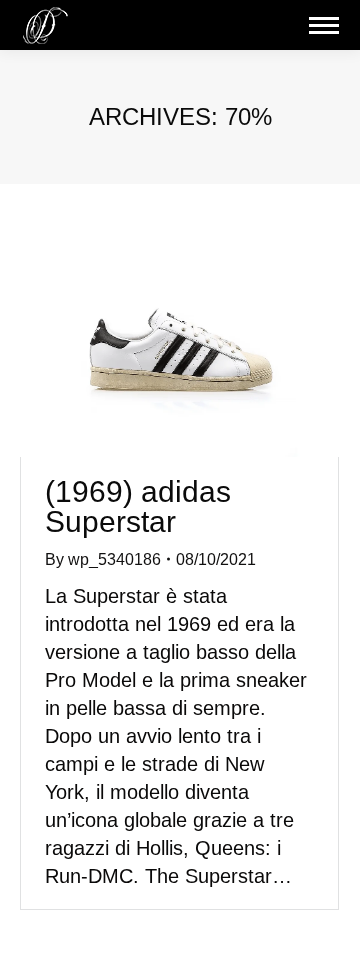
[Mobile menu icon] (324, 25)
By (103, 559)
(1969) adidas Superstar (138, 506)
